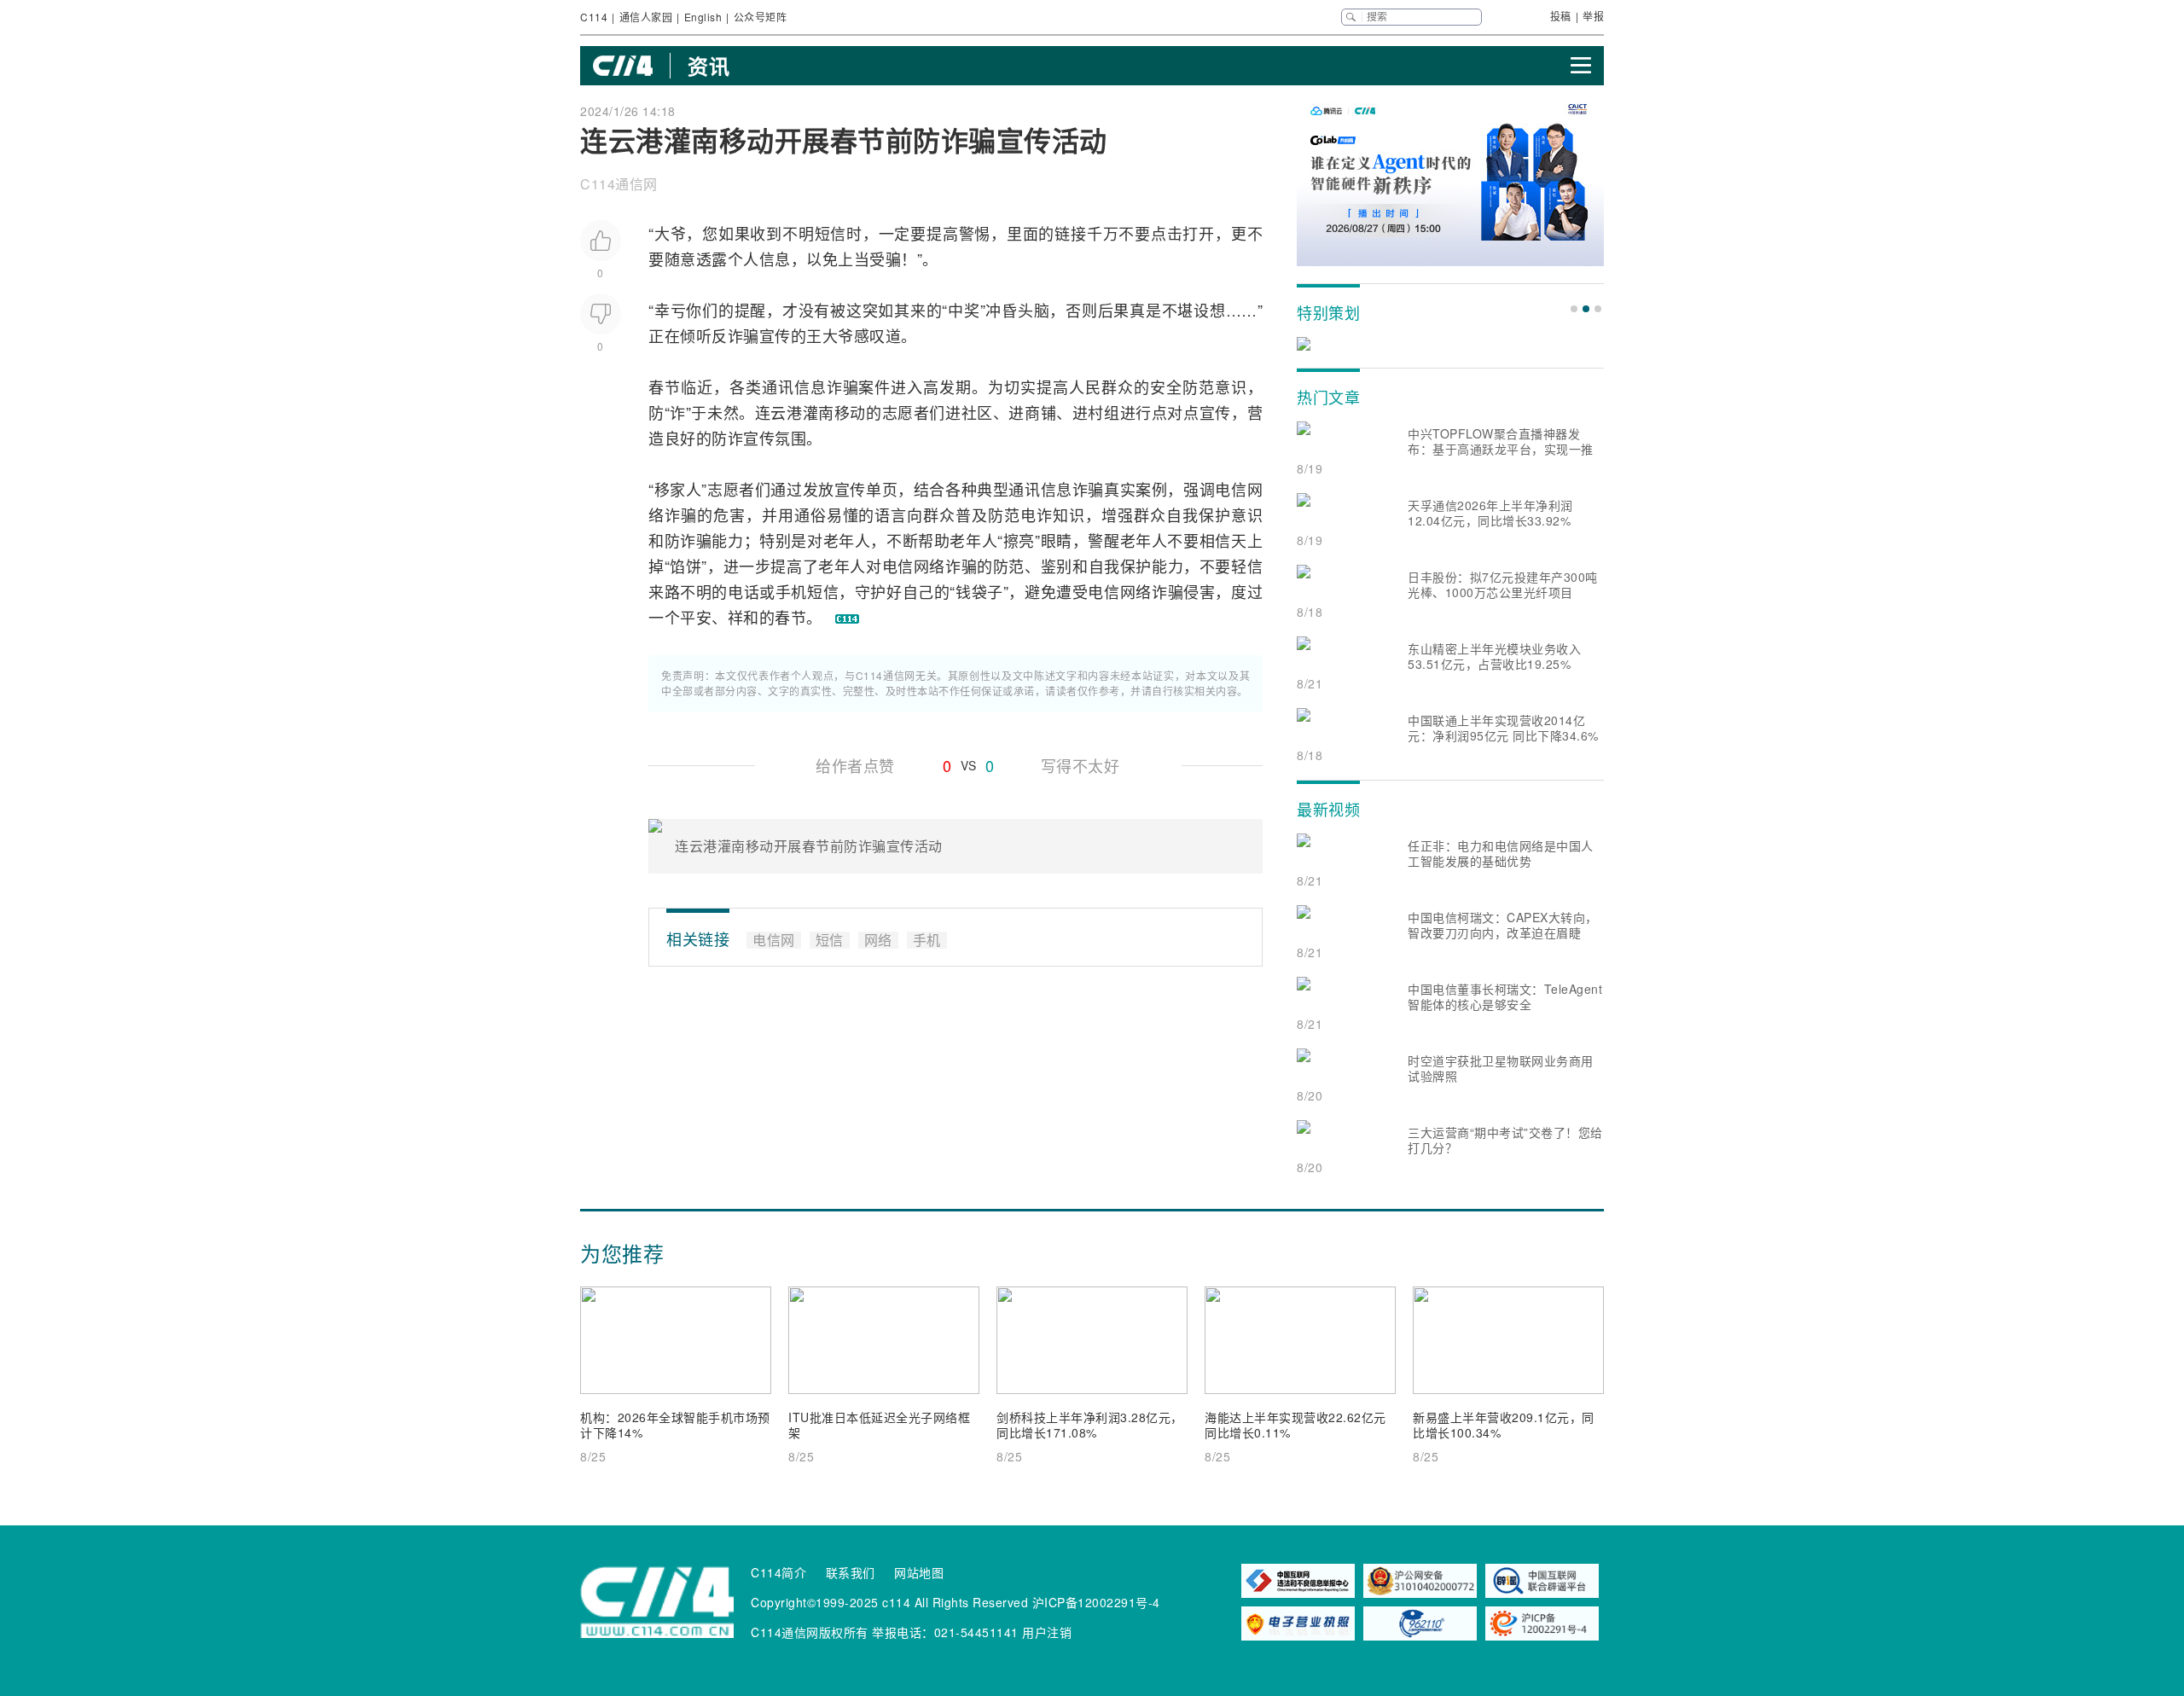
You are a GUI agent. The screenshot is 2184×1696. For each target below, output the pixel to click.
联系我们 (851, 1572)
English (703, 17)
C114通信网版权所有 (810, 1632)
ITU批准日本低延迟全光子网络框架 (879, 1425)
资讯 (709, 66)
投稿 (1561, 16)
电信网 (1239, 489)
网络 (929, 566)
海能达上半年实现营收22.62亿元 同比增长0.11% (1295, 1425)
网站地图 (919, 1572)
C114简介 (778, 1572)
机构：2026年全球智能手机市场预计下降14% (675, 1425)
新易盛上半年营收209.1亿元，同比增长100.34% (1504, 1425)
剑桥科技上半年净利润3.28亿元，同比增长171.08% (1090, 1425)
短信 (831, 233)
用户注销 (1047, 1632)
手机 (791, 591)
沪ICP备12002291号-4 (1096, 1602)
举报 (1593, 16)
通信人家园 (646, 17)
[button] (1574, 309)
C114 (594, 17)
